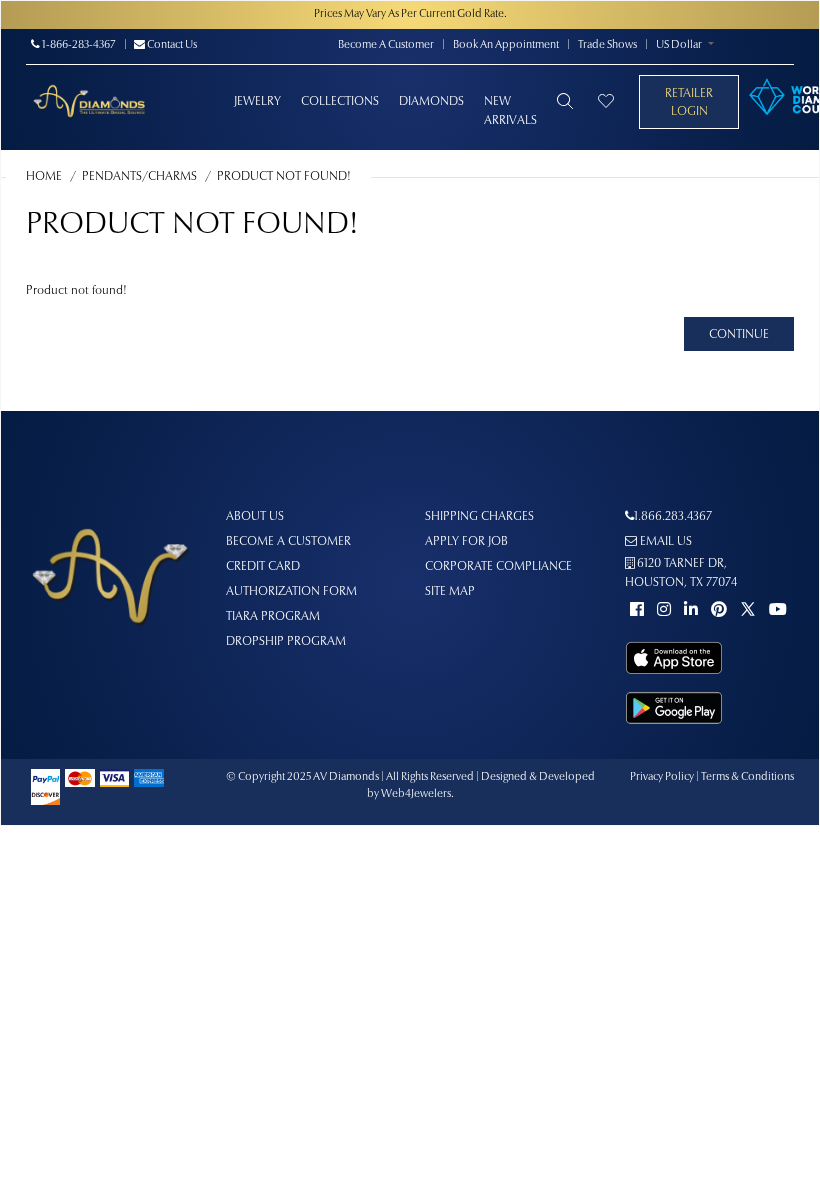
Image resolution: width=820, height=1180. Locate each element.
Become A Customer (386, 45)
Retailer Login (689, 103)
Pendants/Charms (139, 177)
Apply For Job (466, 542)
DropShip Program (286, 642)
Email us (664, 542)
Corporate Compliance (498, 567)
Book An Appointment (506, 45)
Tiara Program (273, 617)
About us (255, 517)
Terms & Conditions (747, 777)
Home (44, 177)
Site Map (450, 592)
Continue (739, 335)
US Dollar (679, 45)
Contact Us (171, 45)
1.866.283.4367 (673, 517)
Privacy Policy (662, 777)
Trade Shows (607, 45)
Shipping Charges (479, 517)
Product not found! (284, 177)
